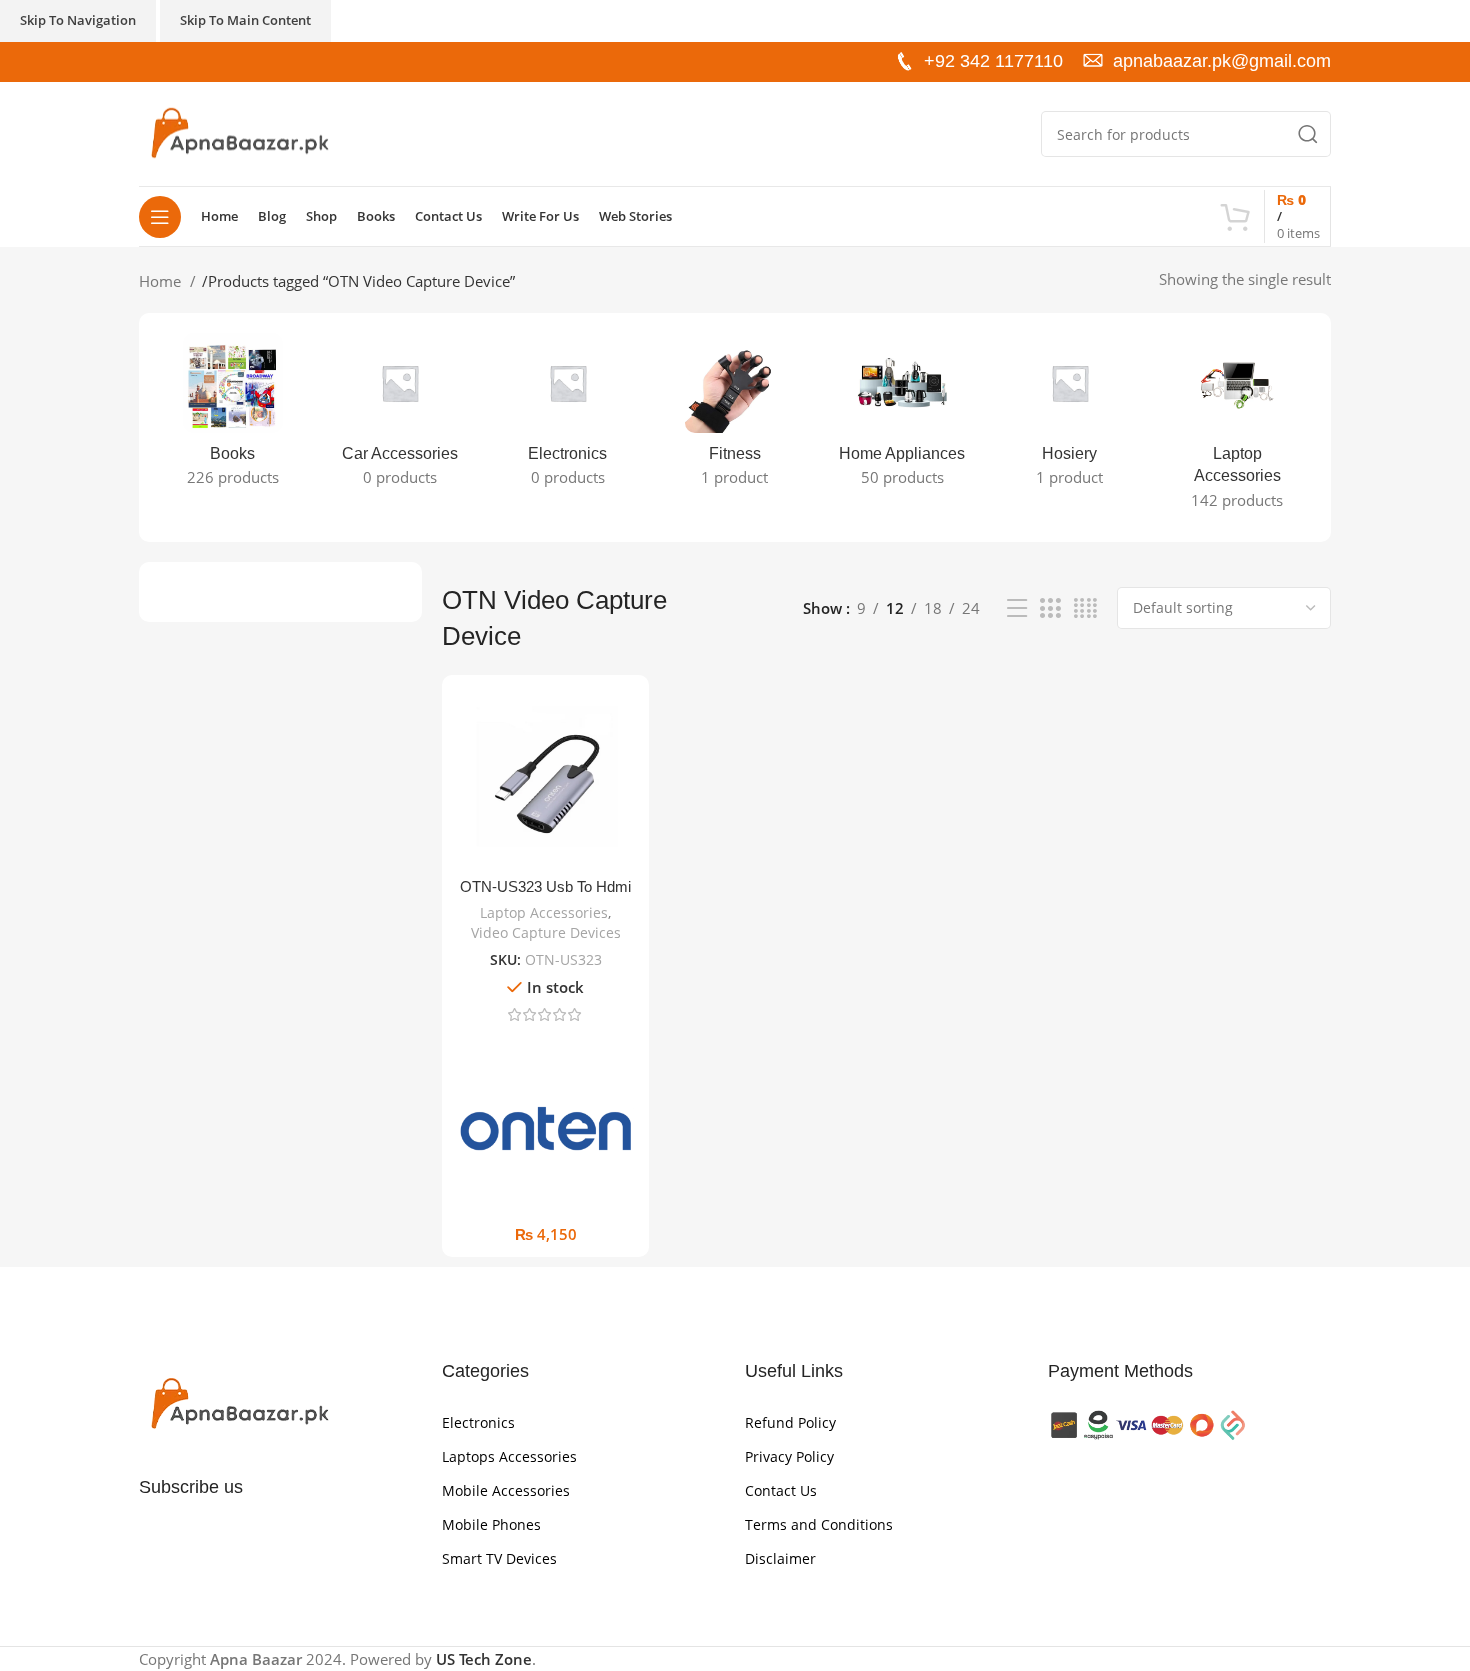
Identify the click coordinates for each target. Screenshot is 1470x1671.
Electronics (478, 1422)
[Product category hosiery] (1069, 416)
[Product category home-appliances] (902, 416)
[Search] (1308, 134)
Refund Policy (790, 1422)
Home (162, 281)
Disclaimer (780, 1558)
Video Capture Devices (546, 932)
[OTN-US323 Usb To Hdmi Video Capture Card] (545, 778)
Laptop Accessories (544, 912)
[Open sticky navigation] (160, 217)
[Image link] (239, 1403)
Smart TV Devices (499, 1558)
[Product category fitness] (734, 416)
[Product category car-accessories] (399, 416)
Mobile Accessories (506, 1490)
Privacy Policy (789, 1456)
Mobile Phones (491, 1524)
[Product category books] (232, 416)
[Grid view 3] (1050, 608)
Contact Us (781, 1490)
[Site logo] (239, 132)
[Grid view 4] (1085, 608)
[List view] (1017, 608)
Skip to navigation (78, 20)
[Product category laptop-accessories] (1237, 427)
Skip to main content (245, 20)
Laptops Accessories (509, 1456)
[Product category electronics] (567, 416)
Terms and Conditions (819, 1524)
